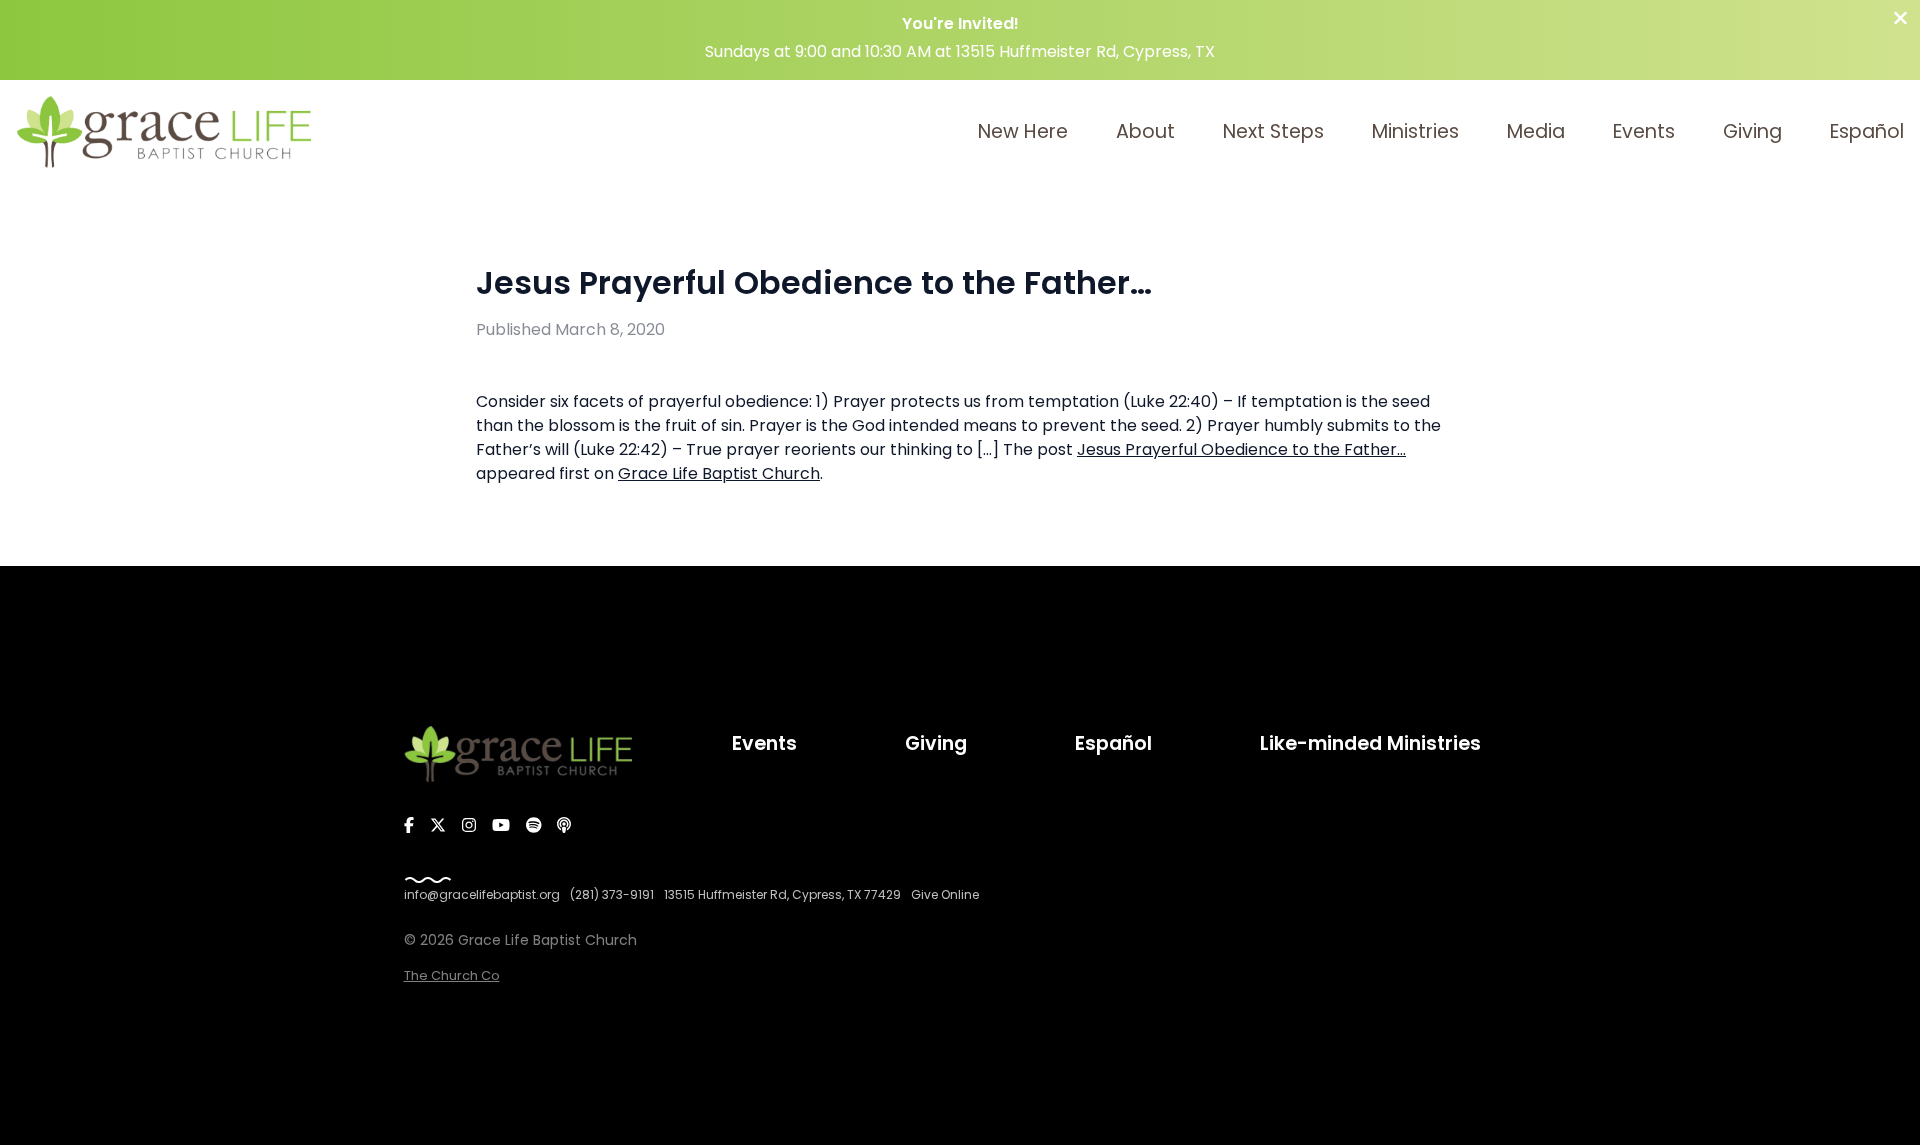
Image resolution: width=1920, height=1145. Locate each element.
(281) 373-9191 (612, 894)
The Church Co (452, 975)
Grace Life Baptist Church (719, 473)
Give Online (945, 894)
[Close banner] (1900, 20)
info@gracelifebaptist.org (482, 894)
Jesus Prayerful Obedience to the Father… (1241, 449)
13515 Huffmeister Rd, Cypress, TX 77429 (782, 894)
